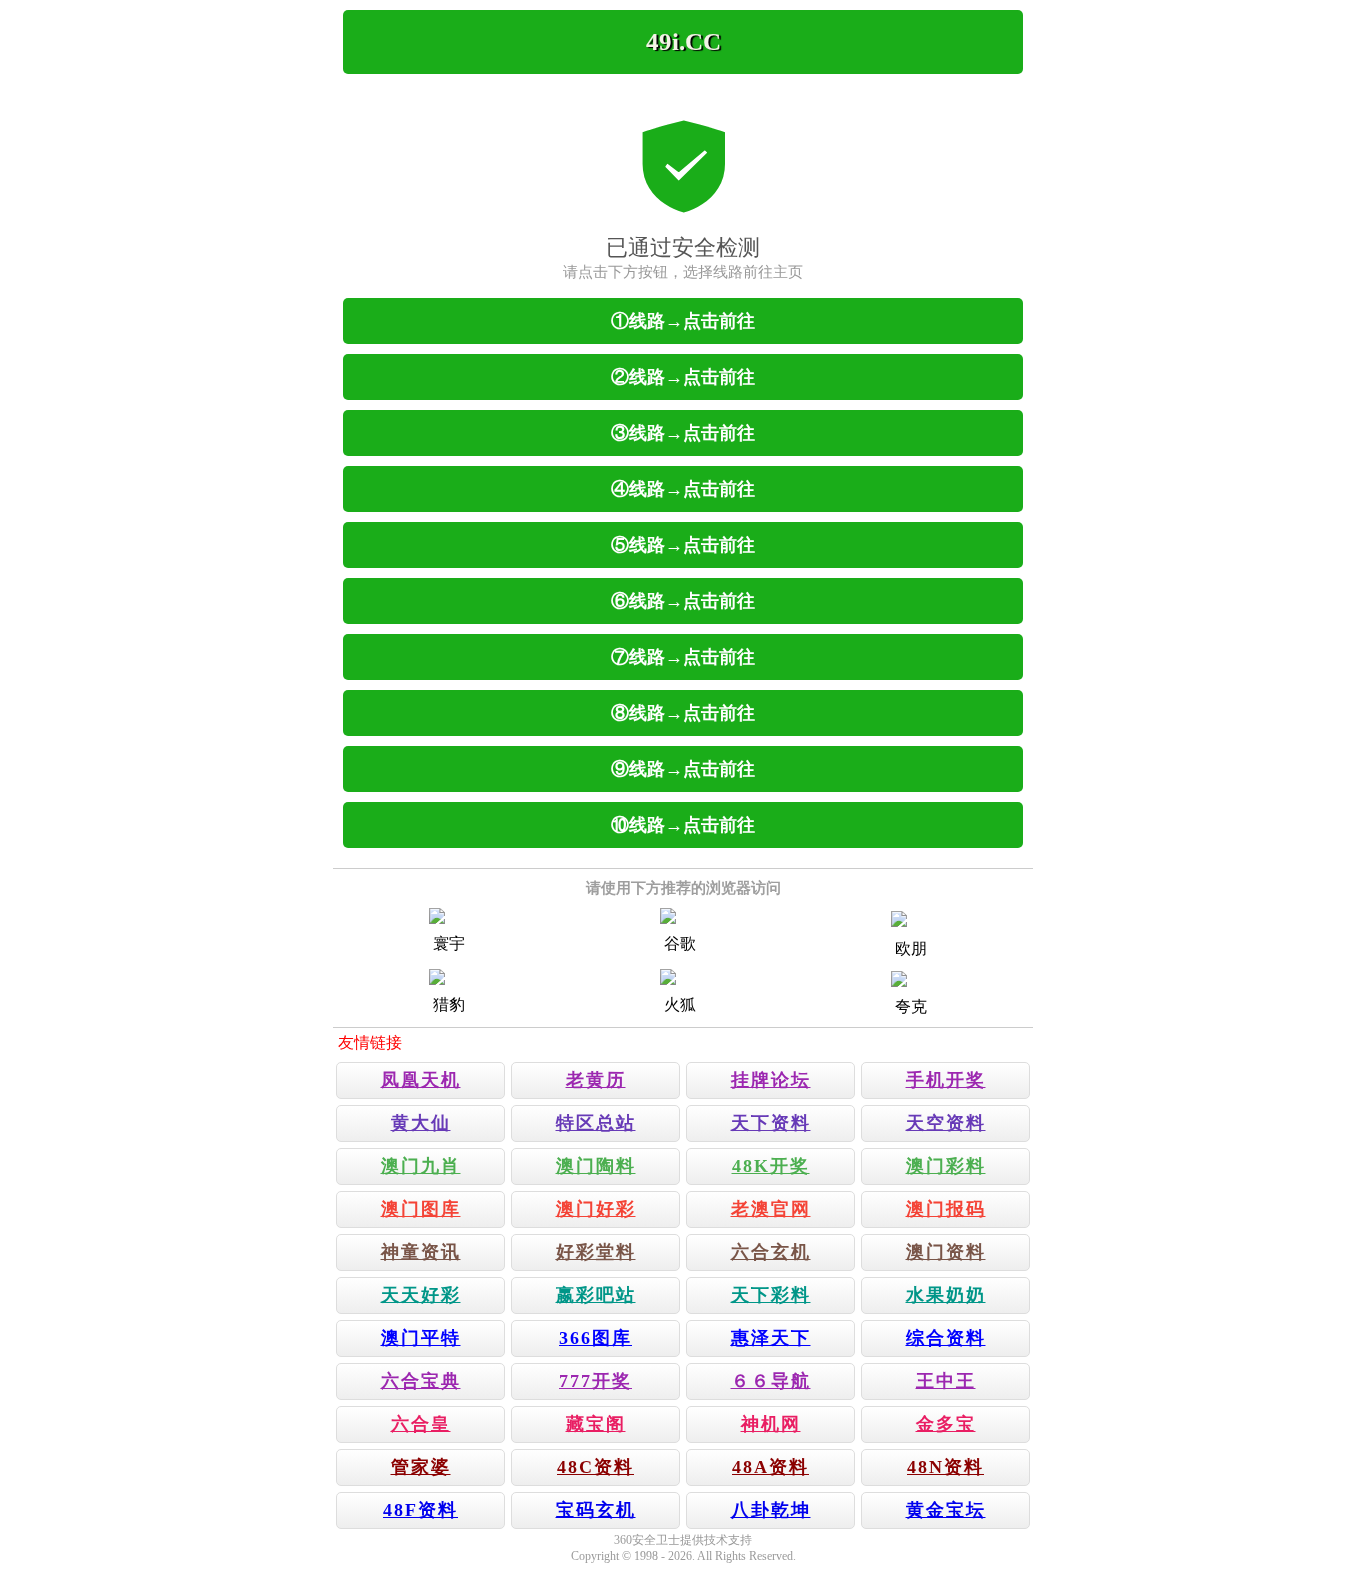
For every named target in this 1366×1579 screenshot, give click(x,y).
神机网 (771, 1424)
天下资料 (771, 1123)
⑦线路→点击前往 (683, 657)
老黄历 (596, 1080)
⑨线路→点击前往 (683, 769)
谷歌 (680, 943)
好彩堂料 (596, 1252)
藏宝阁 (596, 1424)
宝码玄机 (596, 1510)
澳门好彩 (596, 1209)
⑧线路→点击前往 (683, 713)
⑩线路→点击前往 (683, 825)
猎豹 (449, 1004)
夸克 (911, 1006)
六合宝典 (421, 1381)
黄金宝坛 (946, 1510)
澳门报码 (946, 1209)
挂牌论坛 (771, 1080)
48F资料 (420, 1510)
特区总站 (596, 1123)
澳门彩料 (946, 1166)
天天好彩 (421, 1295)
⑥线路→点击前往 (683, 601)
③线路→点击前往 (683, 433)
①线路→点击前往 (683, 321)
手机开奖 (946, 1080)
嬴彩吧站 (596, 1295)
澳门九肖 (421, 1166)
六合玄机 (771, 1252)
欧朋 (911, 948)
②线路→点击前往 (683, 377)
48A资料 (770, 1467)
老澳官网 (771, 1209)
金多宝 (946, 1424)
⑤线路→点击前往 (683, 545)
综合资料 (946, 1338)
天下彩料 (771, 1295)
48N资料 (945, 1467)
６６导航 (771, 1381)
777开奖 (595, 1381)
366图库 (595, 1338)
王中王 (946, 1381)
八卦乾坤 (771, 1510)
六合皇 (421, 1424)
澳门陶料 (596, 1166)
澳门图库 (421, 1209)
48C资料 (595, 1467)
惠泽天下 (771, 1338)
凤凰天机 (421, 1080)
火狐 (680, 1004)
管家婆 (421, 1467)
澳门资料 (946, 1252)
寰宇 (449, 943)
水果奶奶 (946, 1295)
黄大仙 (421, 1123)
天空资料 (946, 1123)
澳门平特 (421, 1338)
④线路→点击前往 (683, 489)
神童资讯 (421, 1252)
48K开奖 (771, 1166)
